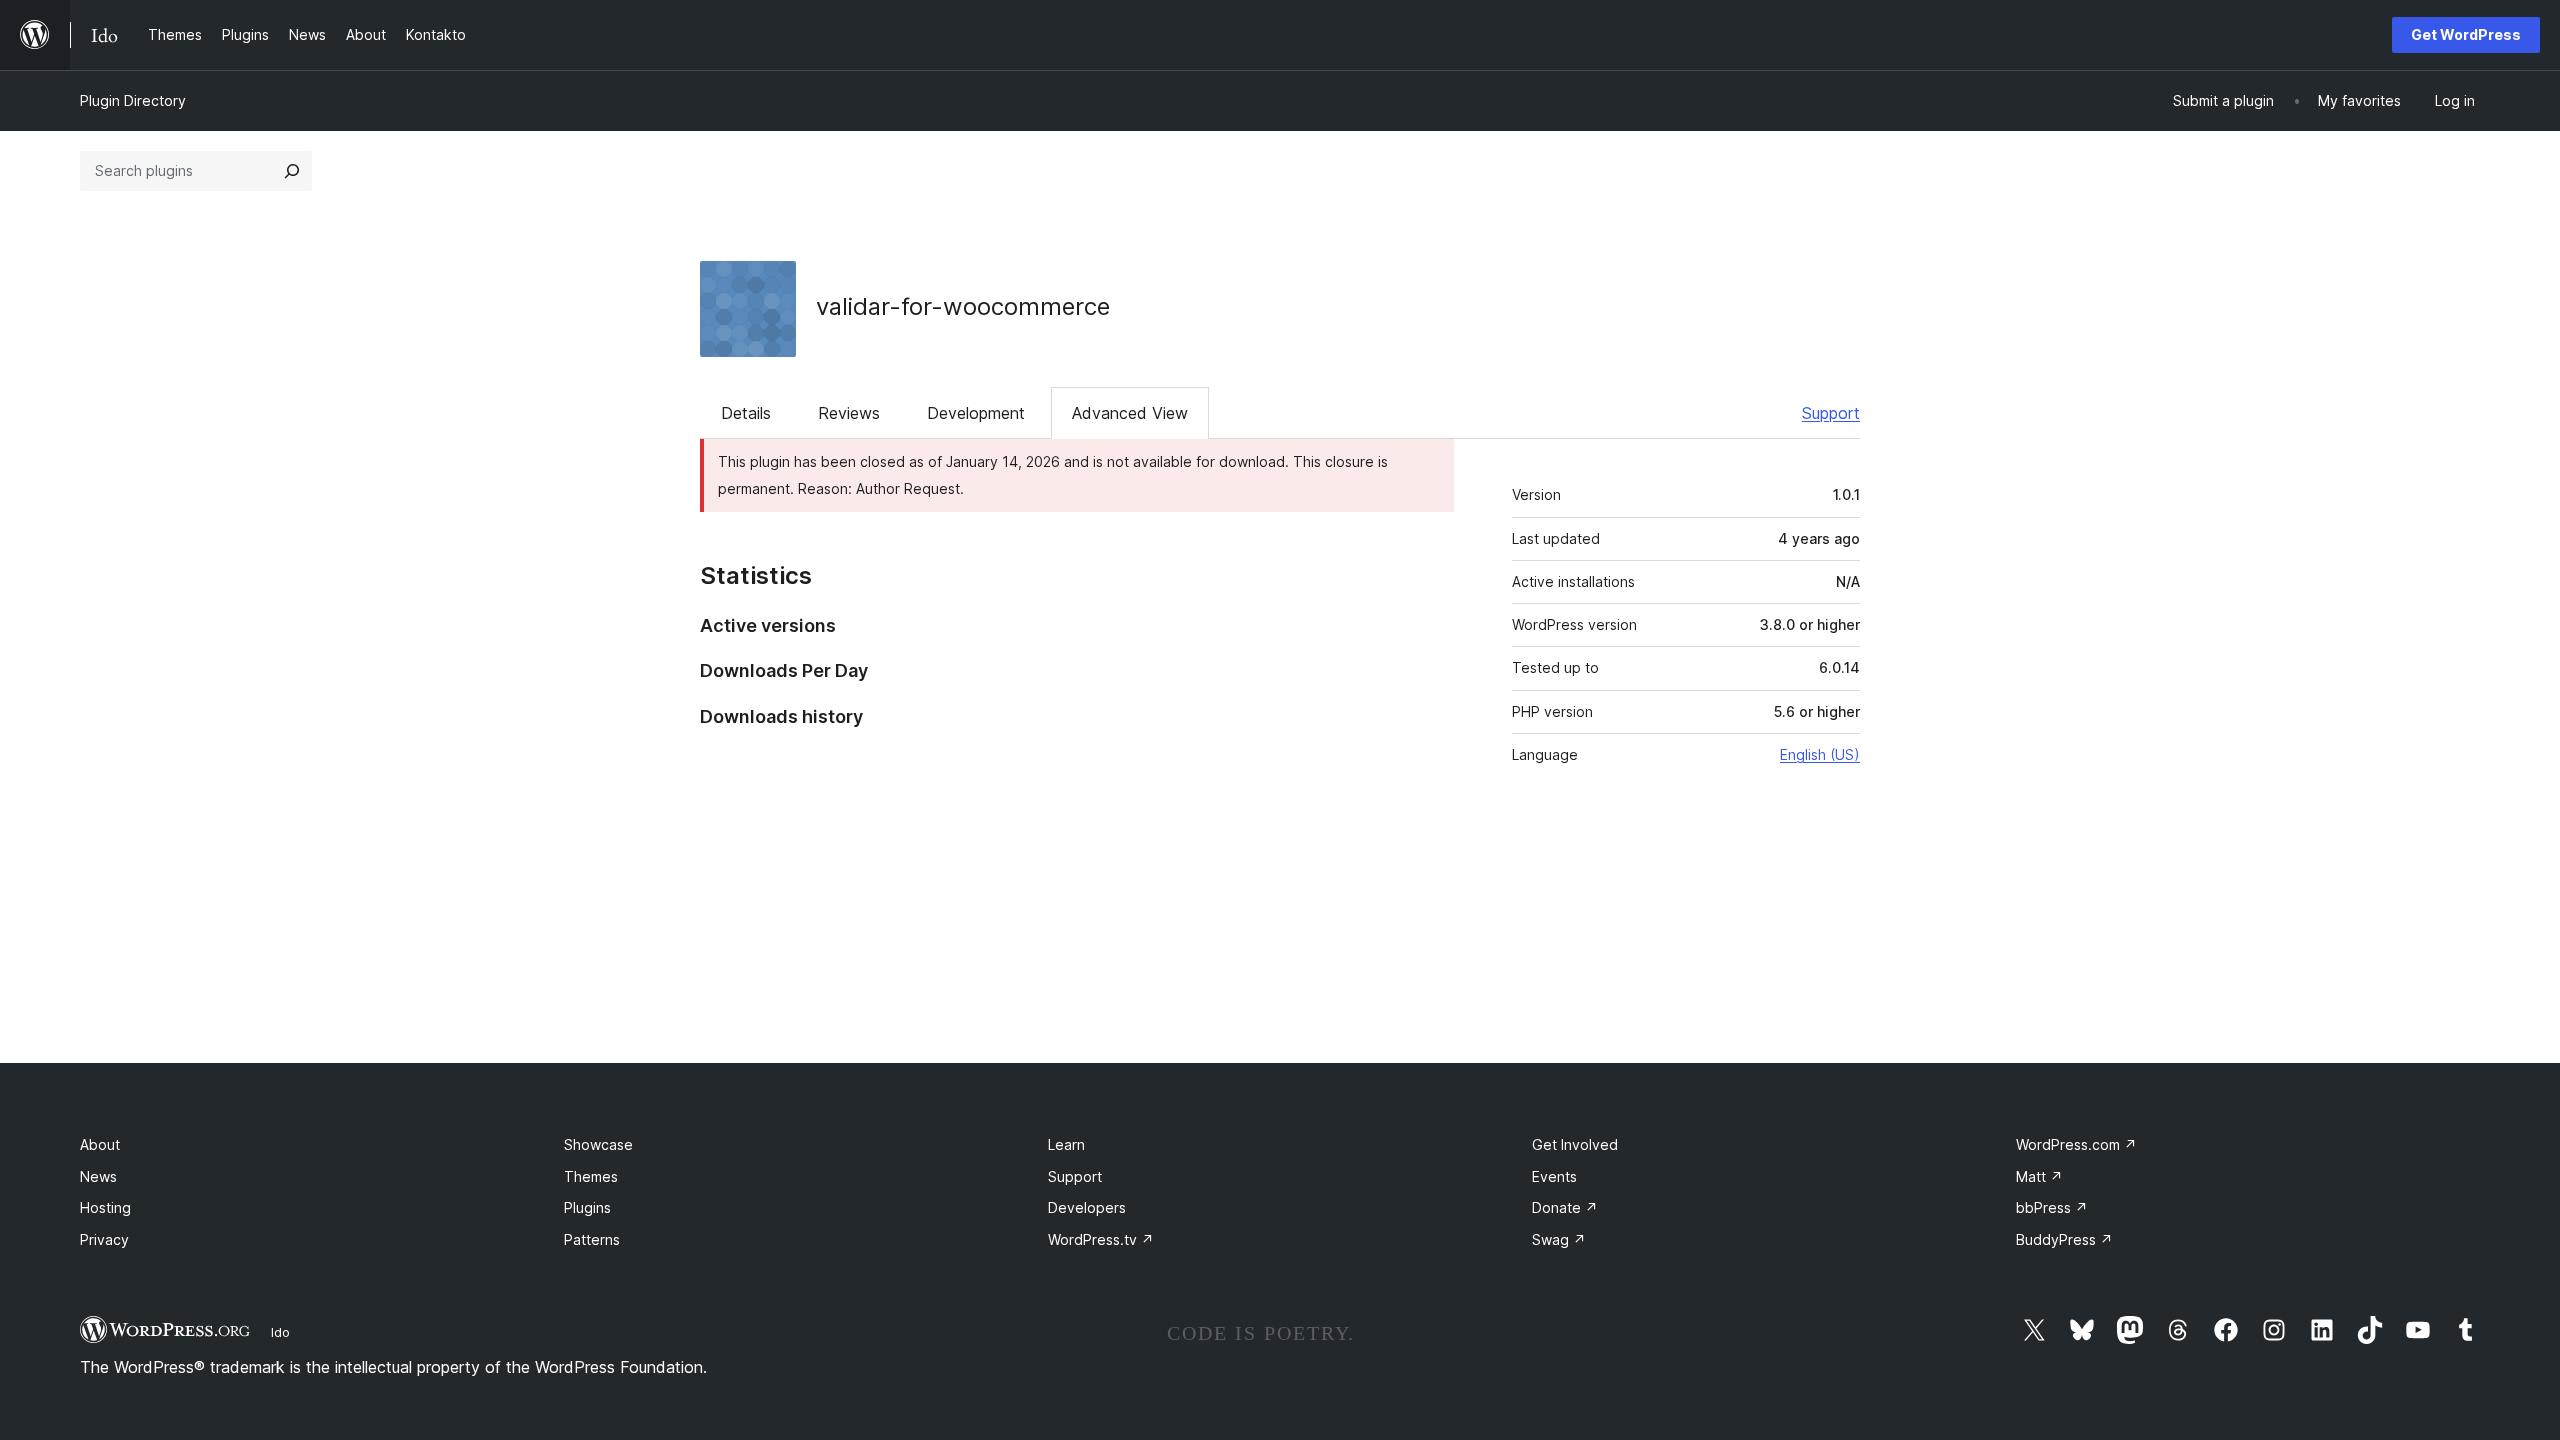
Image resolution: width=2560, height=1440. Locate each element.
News (98, 1176)
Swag (1559, 1239)
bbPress (2052, 1207)
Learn (1066, 1144)
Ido (280, 1332)
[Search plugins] (292, 171)
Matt (2039, 1176)
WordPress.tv (1101, 1239)
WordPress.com (2076, 1144)
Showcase (598, 1144)
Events (1554, 1176)
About (100, 1144)
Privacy (104, 1239)
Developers (1087, 1207)
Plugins (587, 1207)
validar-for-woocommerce (963, 306)
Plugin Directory (133, 100)
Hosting (105, 1207)
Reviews (849, 413)
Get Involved (1575, 1144)
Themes (591, 1176)
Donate (1565, 1207)
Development (976, 413)
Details (746, 413)
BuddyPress (2064, 1239)
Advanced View (1130, 413)
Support (1831, 413)
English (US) (1820, 754)
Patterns (592, 1239)
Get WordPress (2466, 34)
